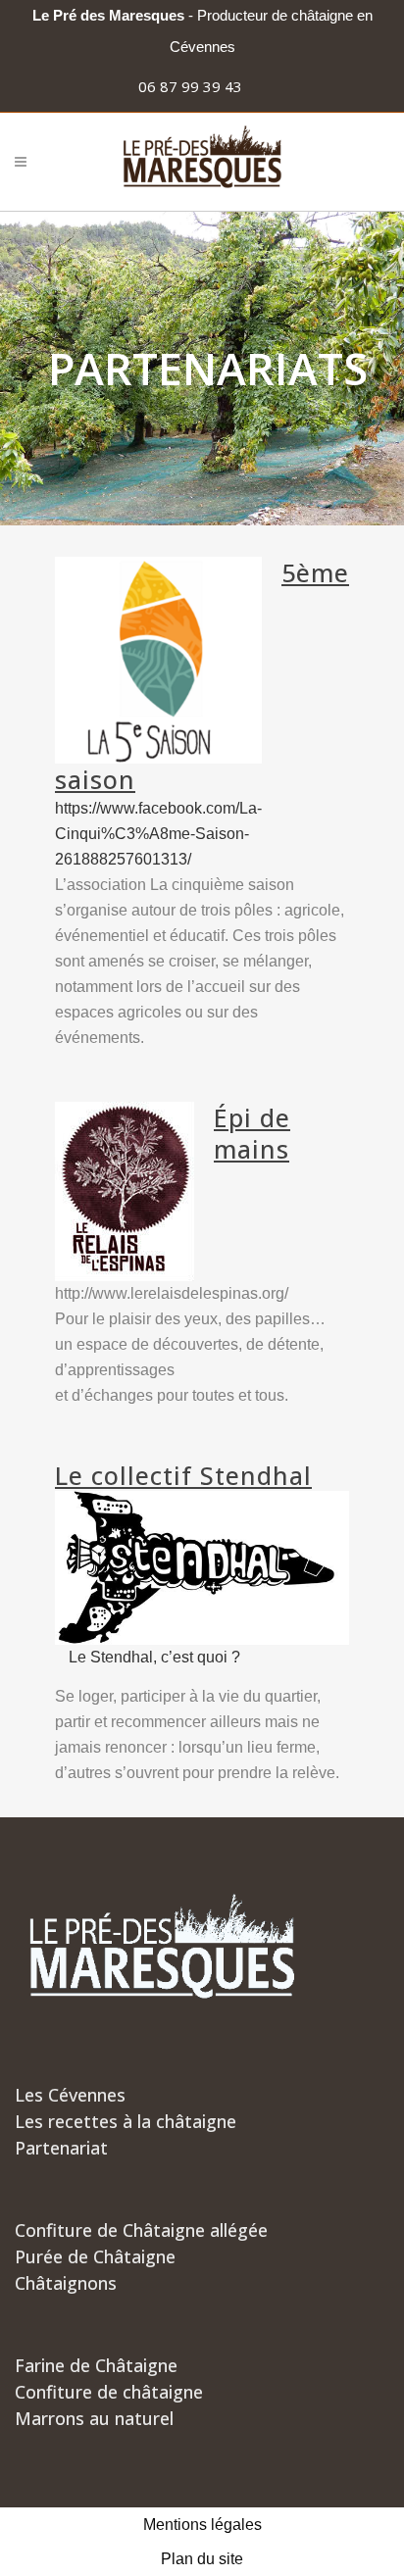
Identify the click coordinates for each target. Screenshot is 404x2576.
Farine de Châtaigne (96, 2365)
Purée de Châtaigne (95, 2256)
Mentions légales (202, 2525)
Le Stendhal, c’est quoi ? (154, 1657)
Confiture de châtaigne (109, 2392)
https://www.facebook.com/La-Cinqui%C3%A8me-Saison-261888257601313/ (158, 834)
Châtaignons (66, 2283)
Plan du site (202, 2559)
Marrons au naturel (94, 2418)
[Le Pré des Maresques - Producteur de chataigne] (202, 162)
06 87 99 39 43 (190, 86)
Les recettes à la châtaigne (126, 2121)
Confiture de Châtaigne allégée (141, 2230)
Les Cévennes (70, 2095)
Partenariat (61, 2148)
